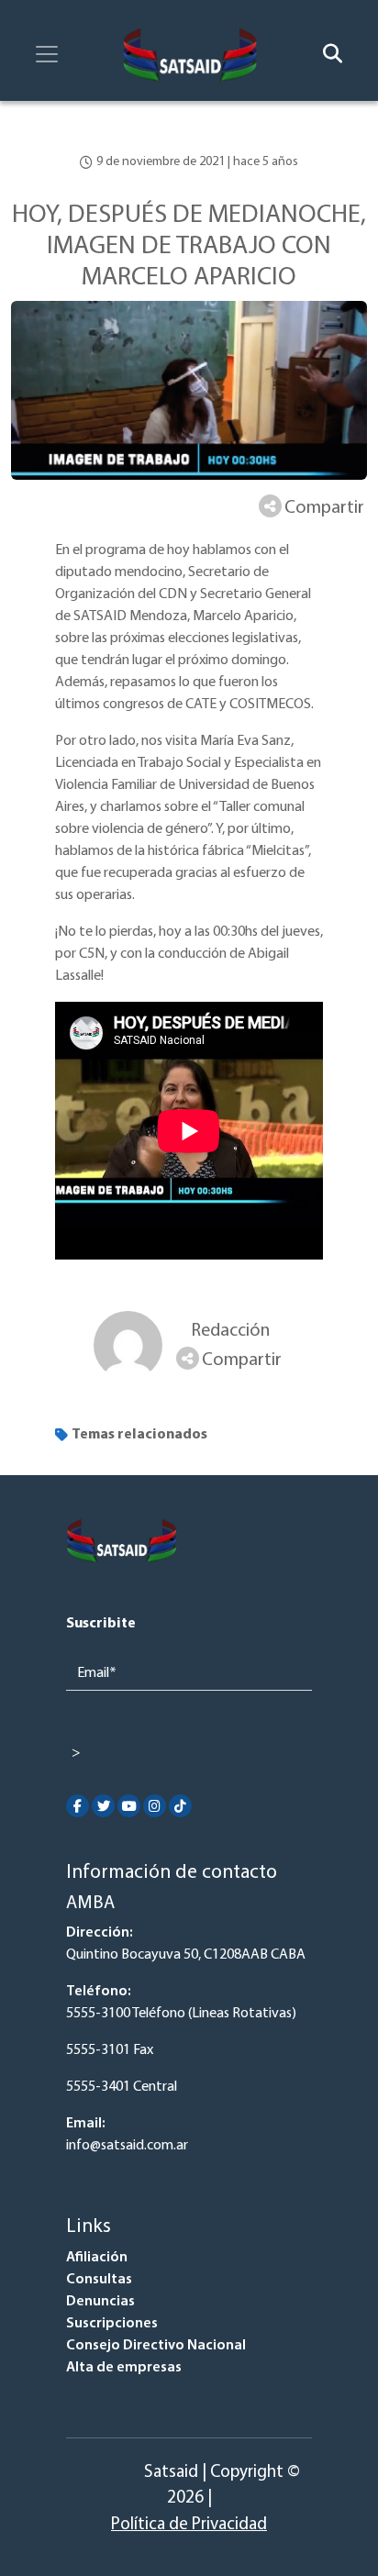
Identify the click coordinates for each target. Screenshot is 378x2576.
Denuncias (100, 2302)
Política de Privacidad (189, 2525)
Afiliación (97, 2258)
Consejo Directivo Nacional (156, 2346)
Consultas (99, 2280)
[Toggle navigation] (47, 54)
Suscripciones (112, 2324)
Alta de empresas (124, 2368)
